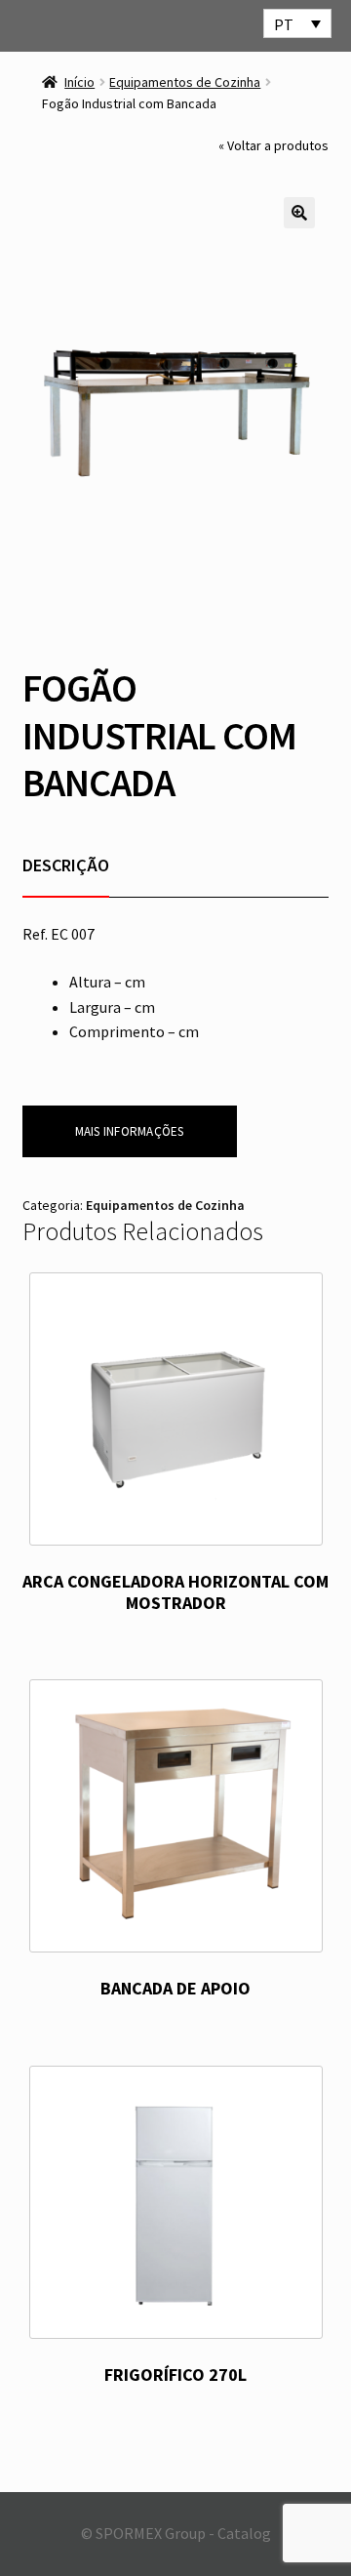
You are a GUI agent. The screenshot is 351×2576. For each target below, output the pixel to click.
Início (79, 82)
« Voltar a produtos (273, 145)
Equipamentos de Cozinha (185, 82)
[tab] (66, 865)
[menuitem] (297, 23)
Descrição (66, 865)
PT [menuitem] (284, 24)
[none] (297, 23)
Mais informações (130, 1131)
